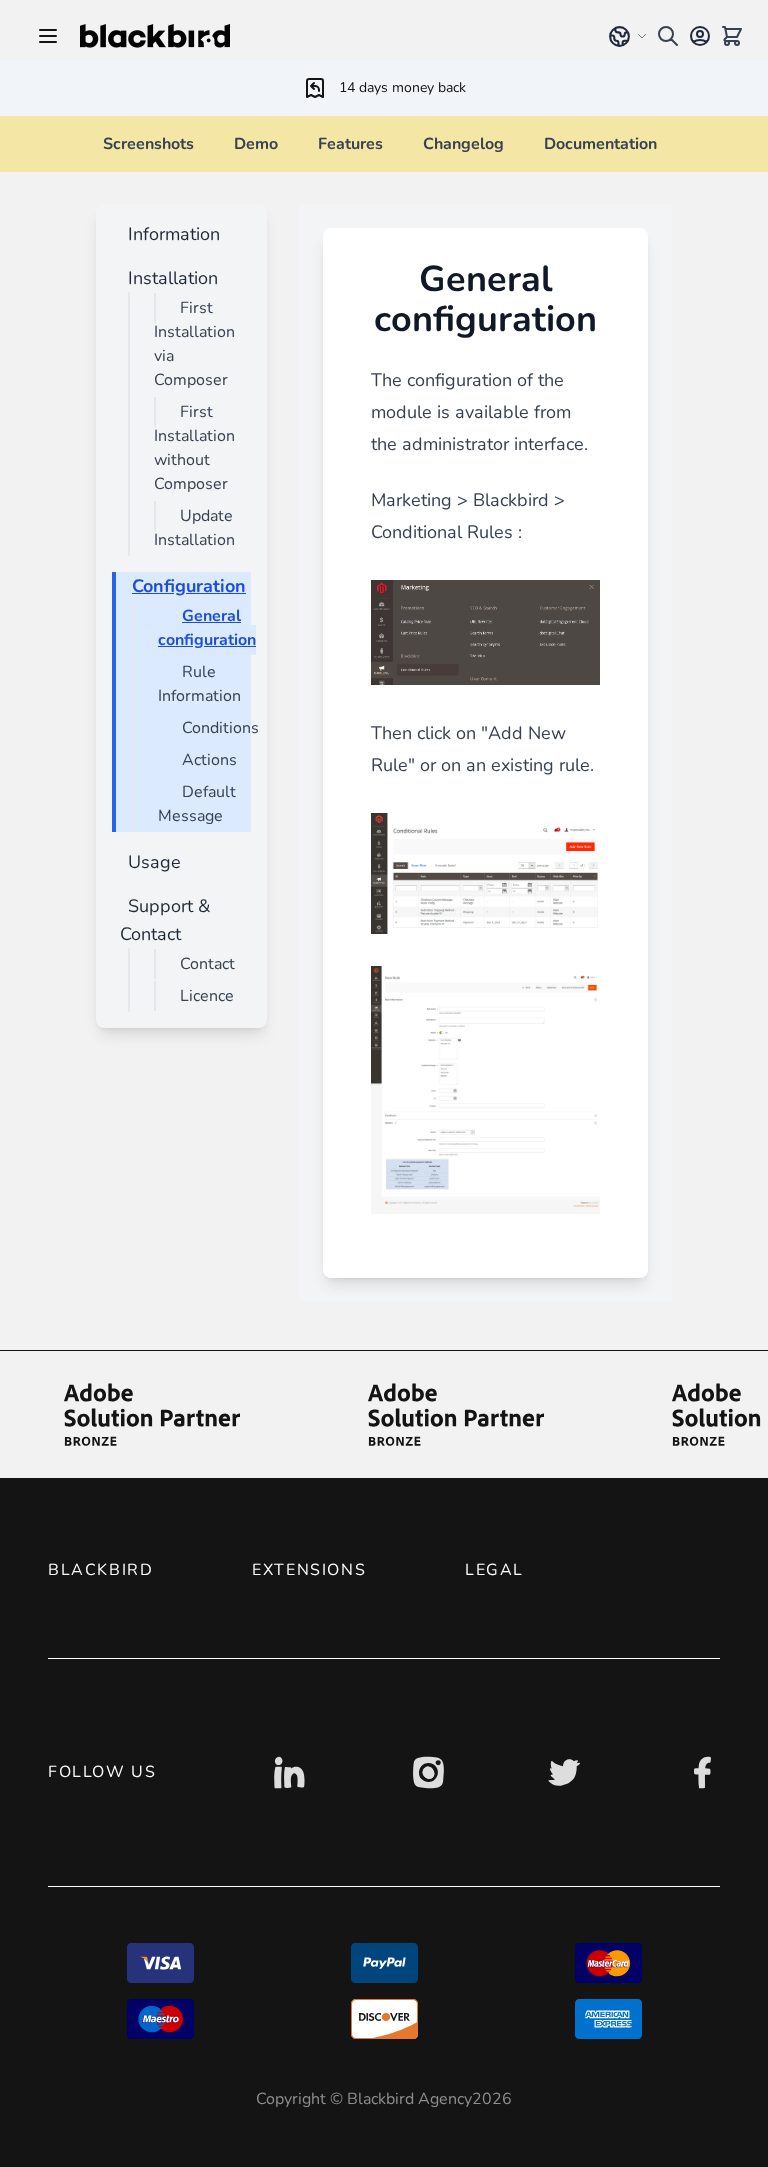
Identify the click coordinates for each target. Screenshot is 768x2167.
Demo (256, 144)
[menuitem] (170, 234)
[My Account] (700, 36)
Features (350, 144)
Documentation (600, 144)
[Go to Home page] (327, 36)
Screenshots (148, 144)
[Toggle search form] (668, 36)
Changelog (463, 144)
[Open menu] (48, 36)
